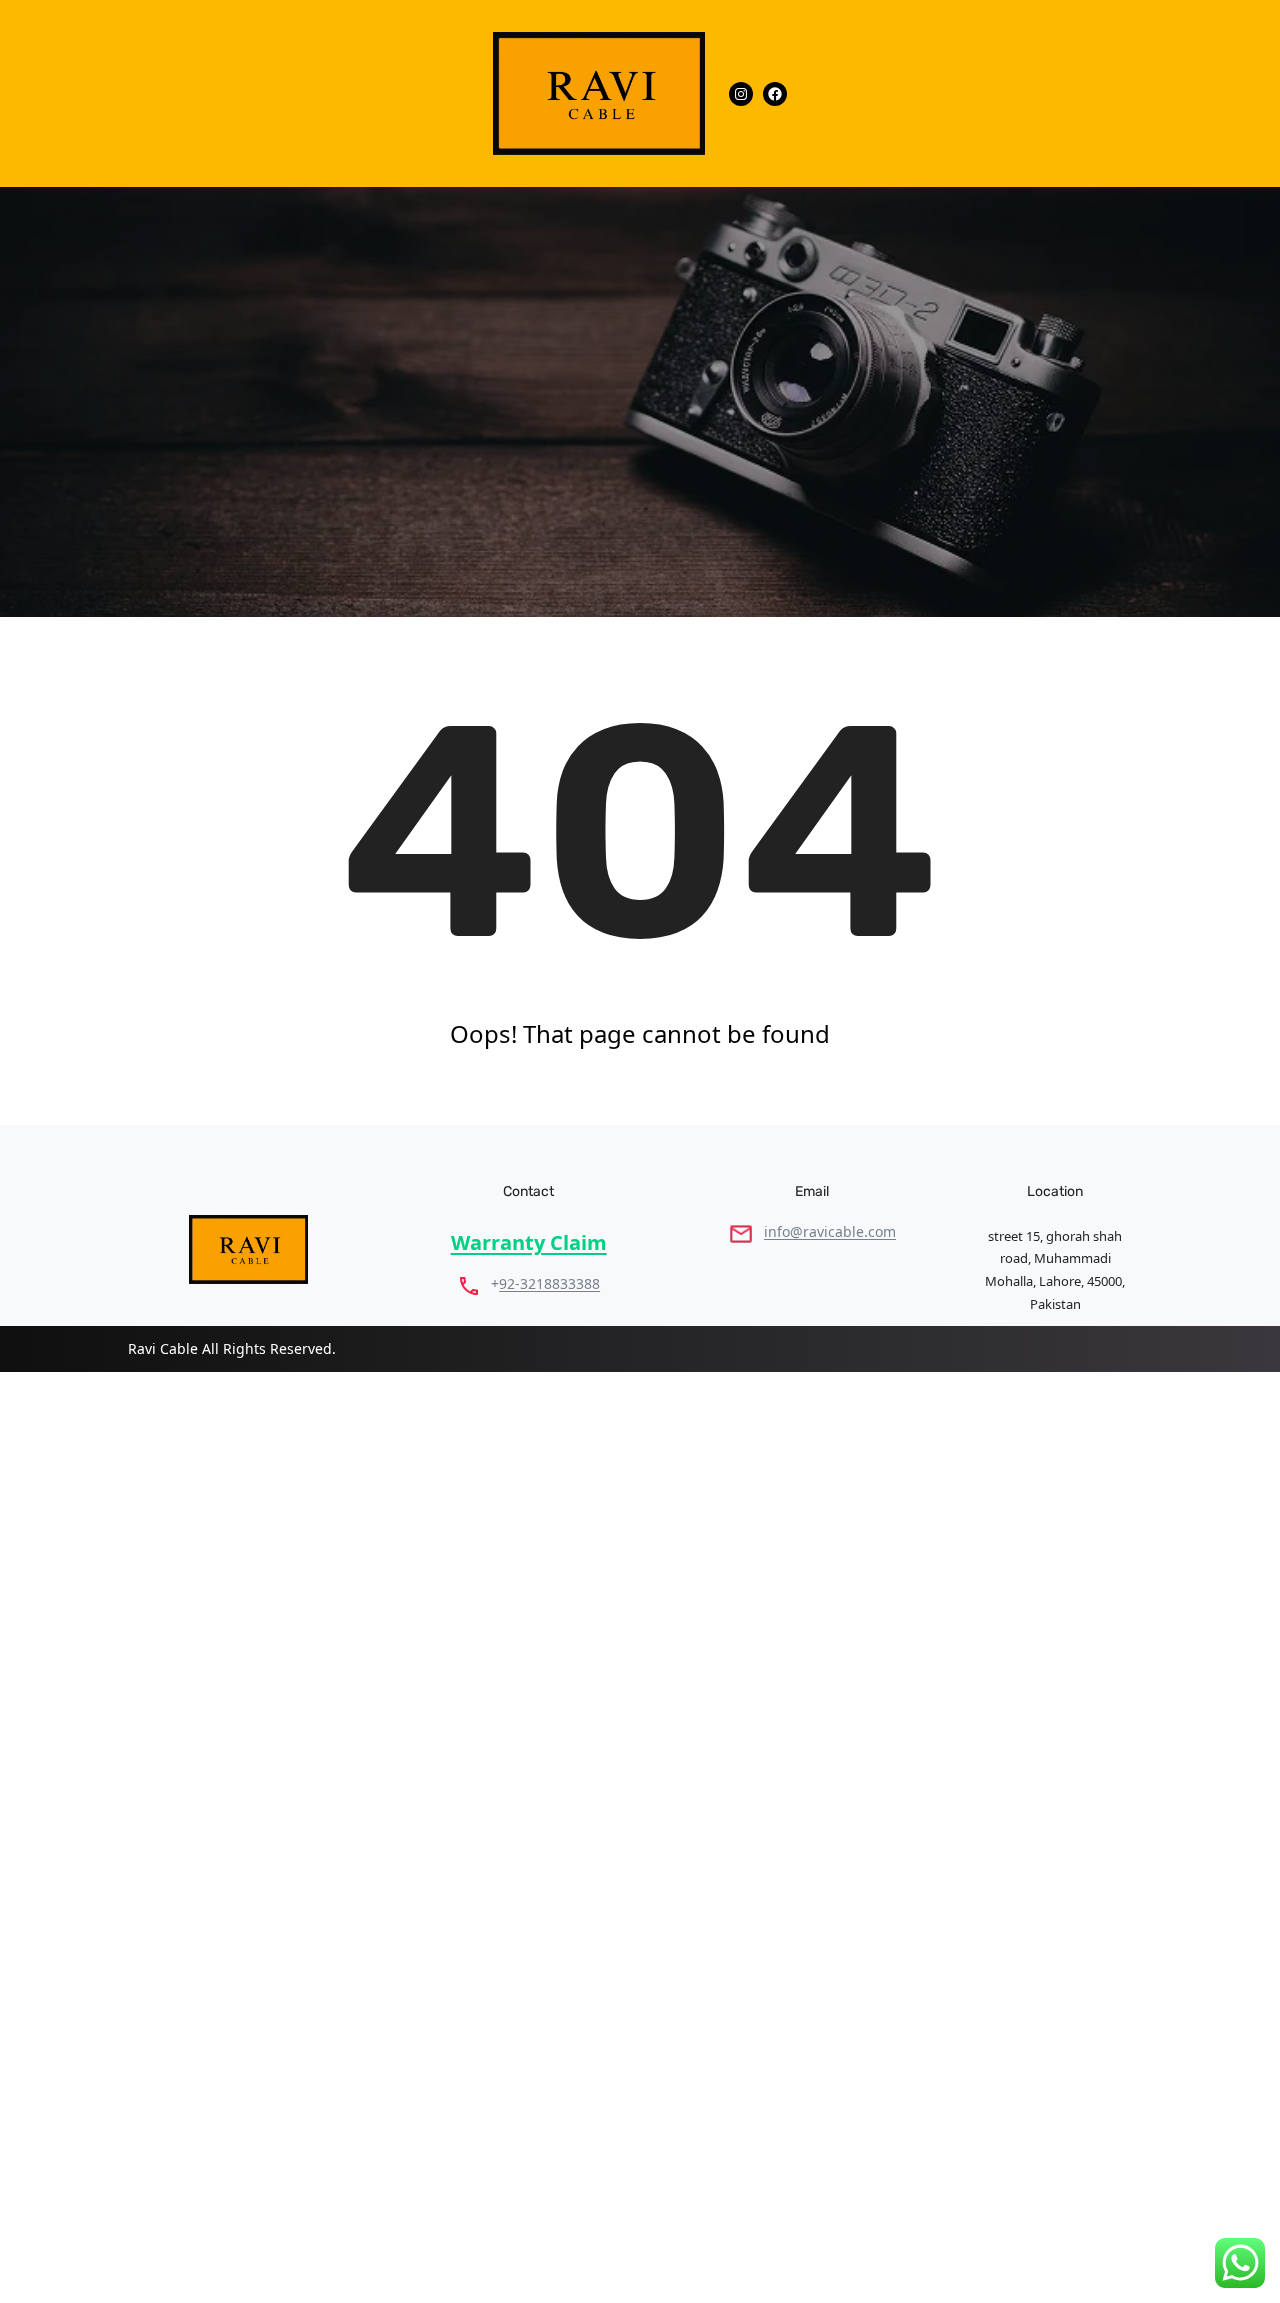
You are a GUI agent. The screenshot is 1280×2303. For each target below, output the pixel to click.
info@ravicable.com (830, 1231)
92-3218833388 (549, 1283)
